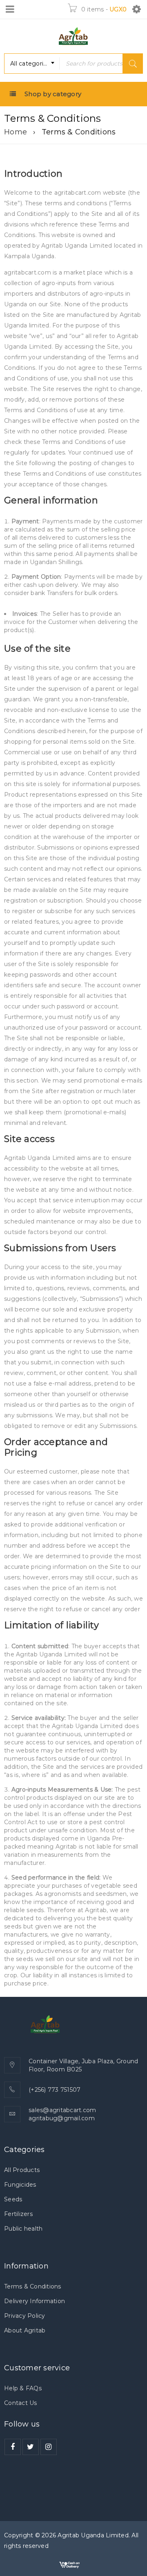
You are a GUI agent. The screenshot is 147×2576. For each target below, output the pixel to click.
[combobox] (32, 64)
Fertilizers (18, 2214)
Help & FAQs (23, 2388)
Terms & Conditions (33, 2286)
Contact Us (21, 2403)
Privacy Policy (25, 2316)
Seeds (13, 2199)
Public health (23, 2229)
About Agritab (25, 2330)
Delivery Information (35, 2301)
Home (16, 132)
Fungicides (20, 2185)
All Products (22, 2170)
